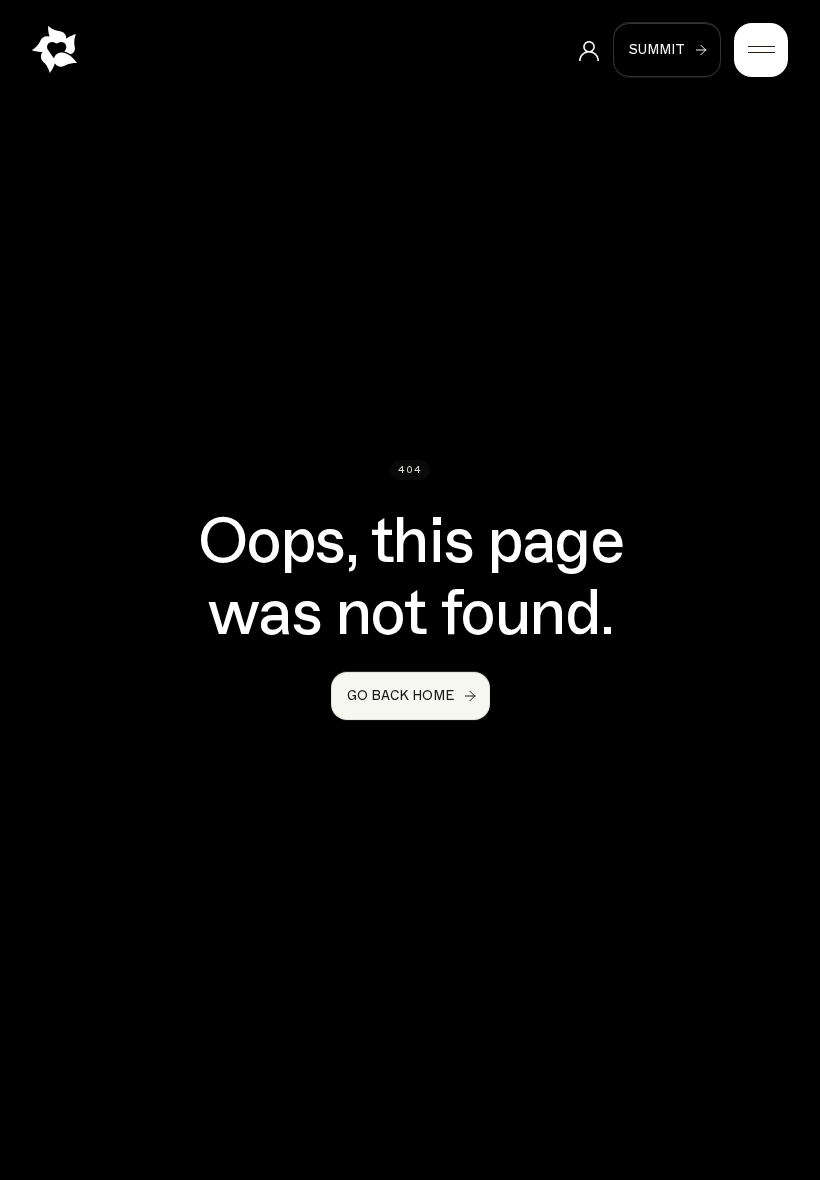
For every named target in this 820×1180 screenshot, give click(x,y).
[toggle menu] (761, 50)
